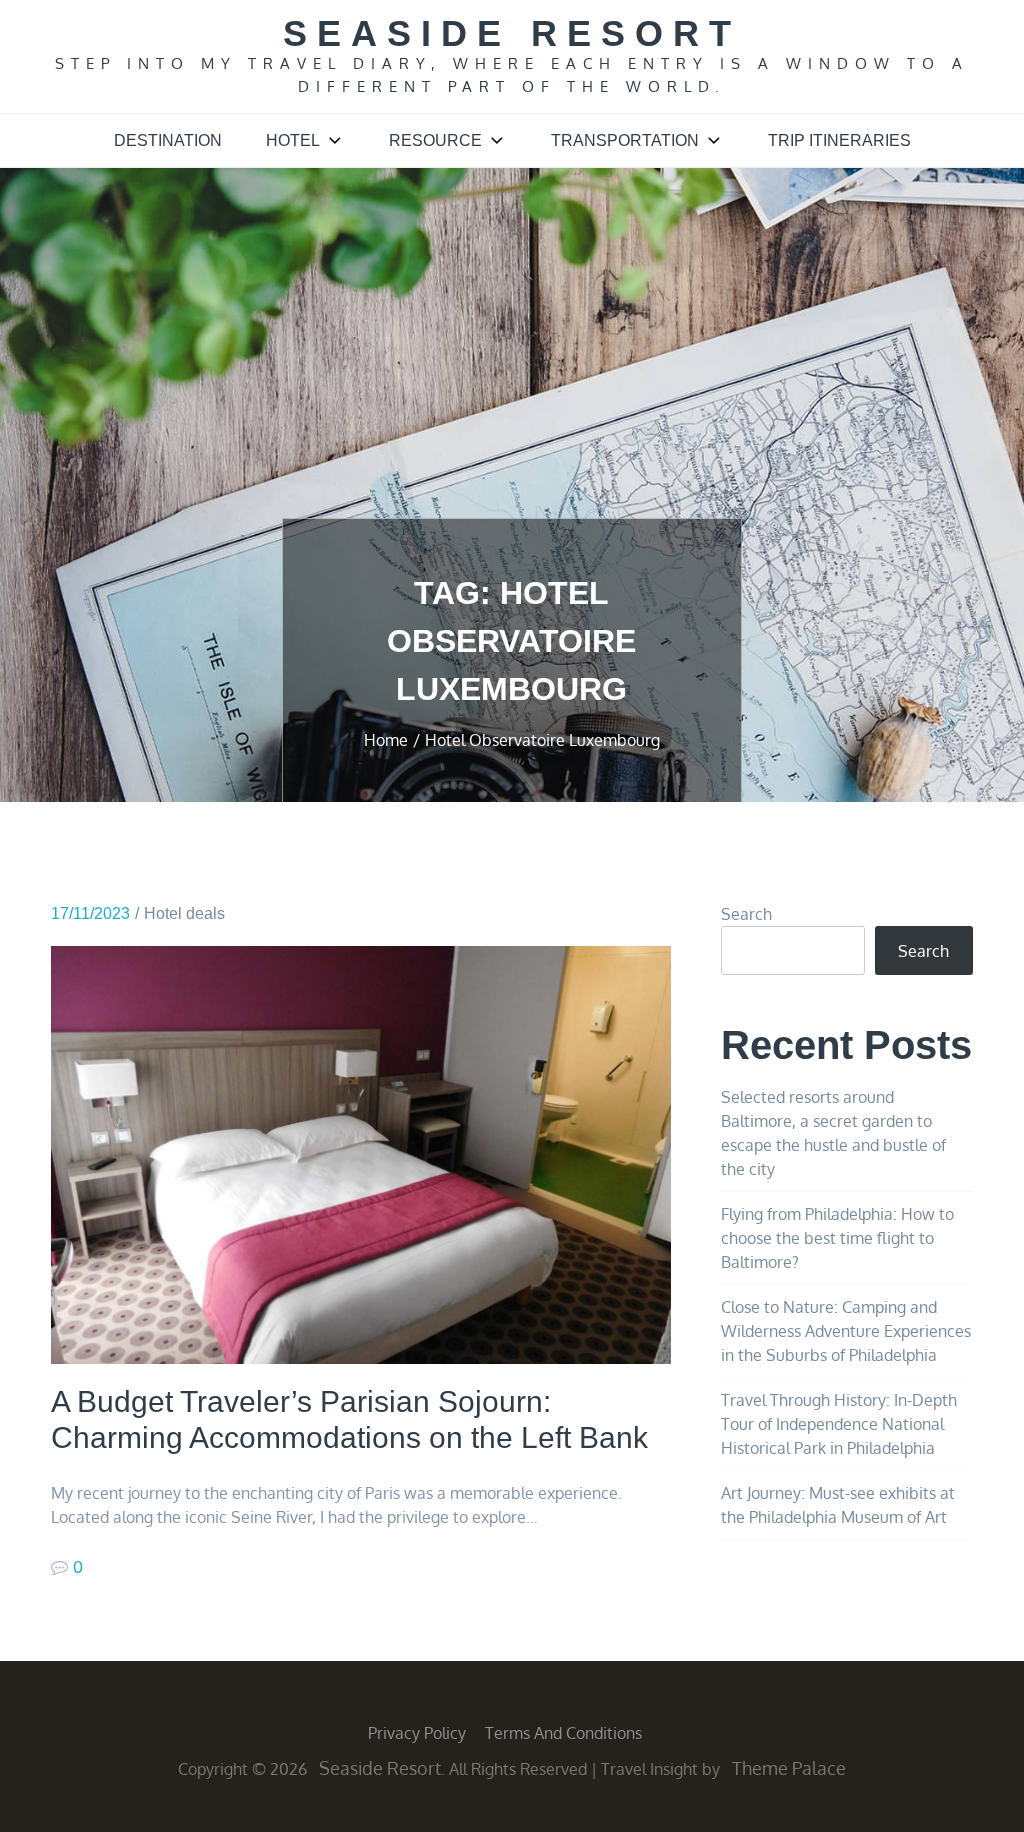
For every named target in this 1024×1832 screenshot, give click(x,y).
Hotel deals (184, 913)
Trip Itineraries (839, 140)
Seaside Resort (512, 33)
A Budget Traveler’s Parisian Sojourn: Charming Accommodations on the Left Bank (349, 1419)
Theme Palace (789, 1768)
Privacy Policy (417, 1733)
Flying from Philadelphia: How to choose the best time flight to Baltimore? (837, 1238)
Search (746, 914)
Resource (435, 140)
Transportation (625, 140)
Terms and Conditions (563, 1733)
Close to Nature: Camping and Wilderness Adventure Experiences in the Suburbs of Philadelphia (846, 1331)
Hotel (293, 140)
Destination (168, 140)
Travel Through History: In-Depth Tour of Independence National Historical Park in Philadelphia (839, 1424)
